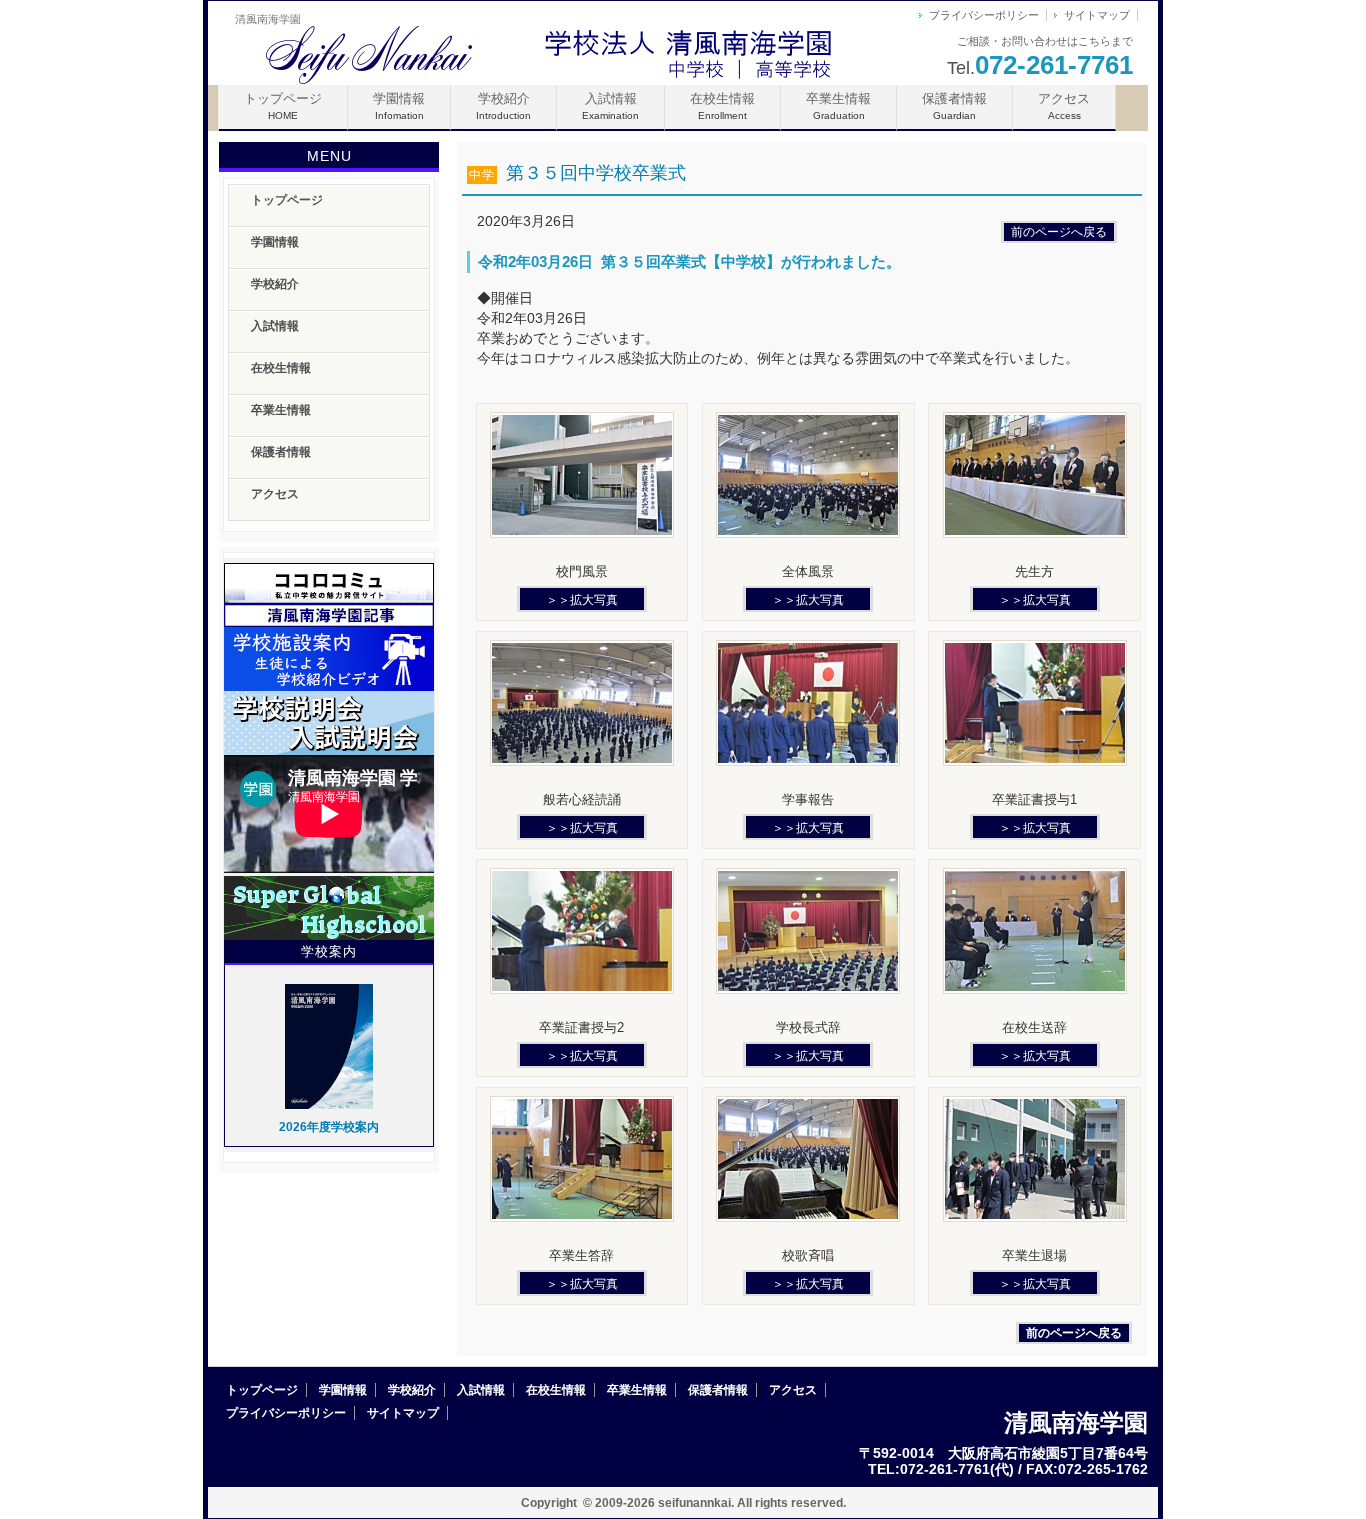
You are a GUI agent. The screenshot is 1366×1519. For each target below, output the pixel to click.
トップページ (283, 106)
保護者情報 (954, 106)
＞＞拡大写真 (582, 600)
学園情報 (399, 106)
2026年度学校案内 (329, 1127)
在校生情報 (722, 106)
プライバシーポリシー (984, 15)
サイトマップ (1097, 15)
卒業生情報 (838, 106)
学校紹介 (503, 106)
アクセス (1064, 106)
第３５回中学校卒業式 (577, 173)
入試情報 (610, 106)
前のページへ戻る (1059, 232)
